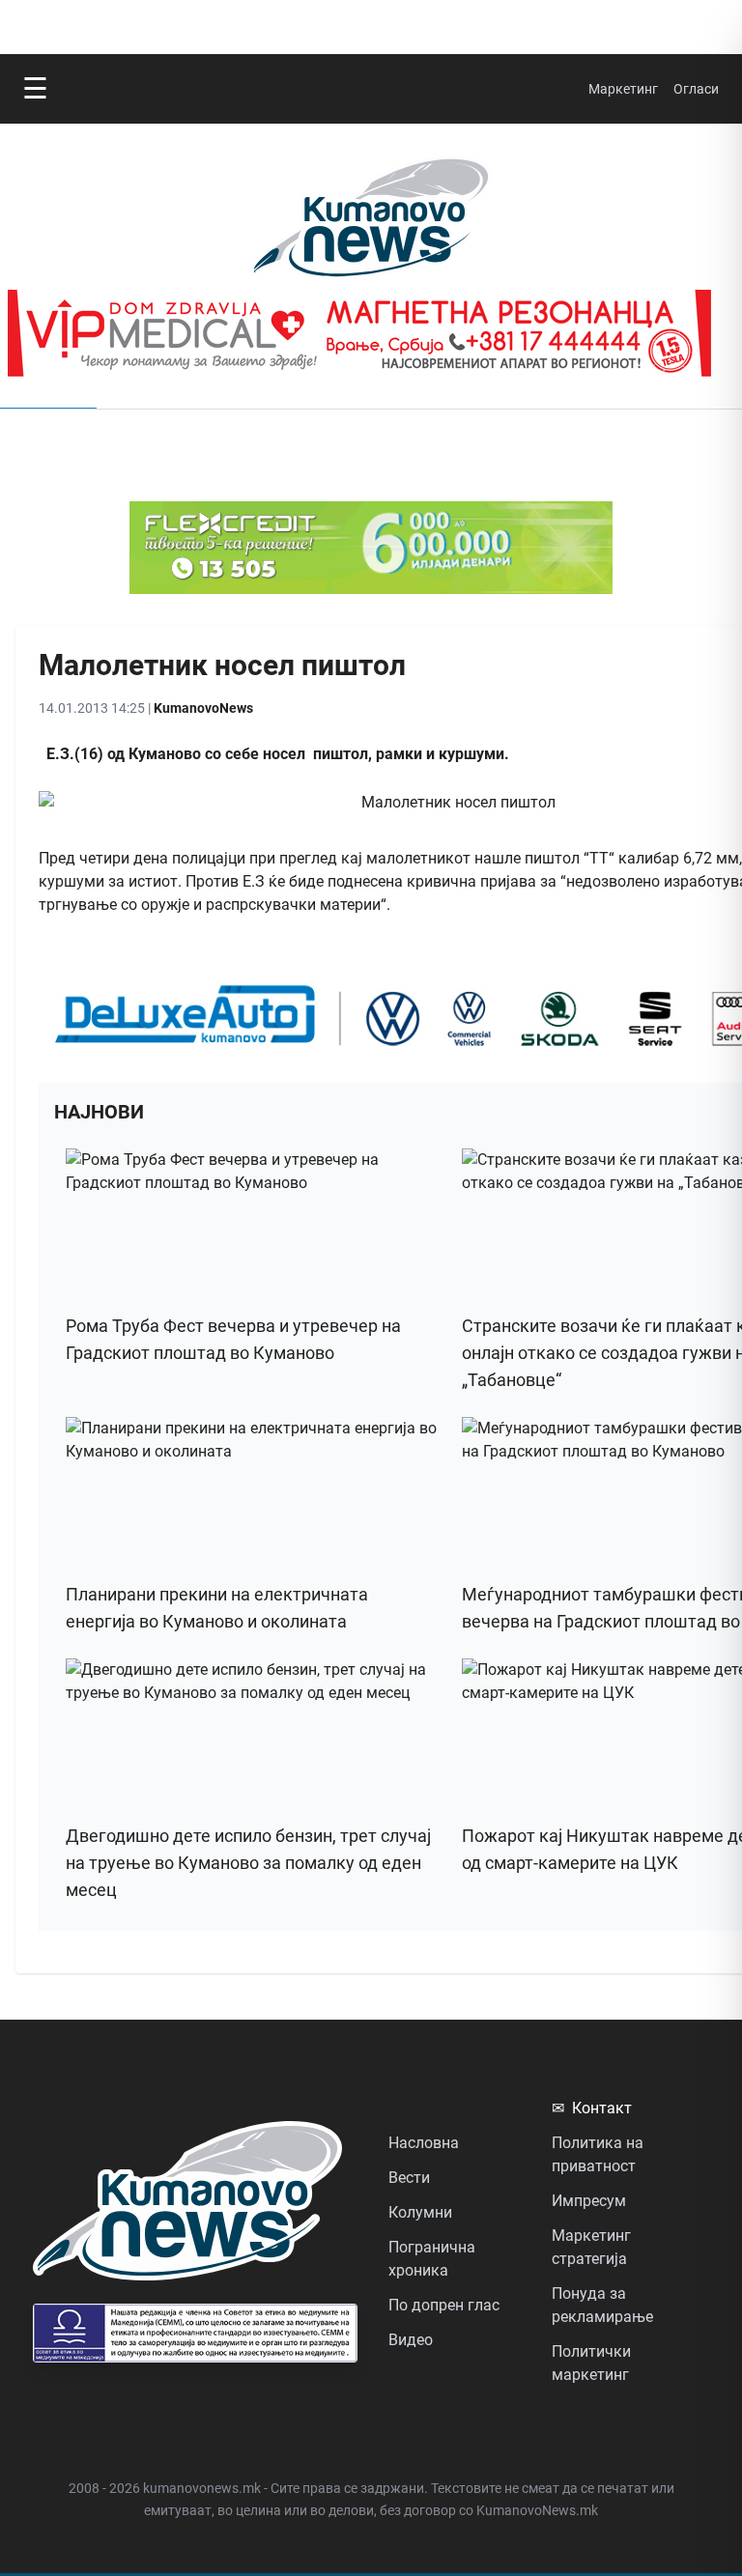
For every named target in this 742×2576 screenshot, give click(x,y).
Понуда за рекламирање (602, 2305)
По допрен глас (444, 2305)
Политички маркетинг (591, 2363)
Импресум (589, 2201)
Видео (411, 2340)
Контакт (592, 2108)
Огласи (696, 89)
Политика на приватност (598, 2154)
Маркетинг (623, 89)
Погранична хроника (432, 2259)
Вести (409, 2178)
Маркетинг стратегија (591, 2247)
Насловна (424, 2143)
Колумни (420, 2212)
